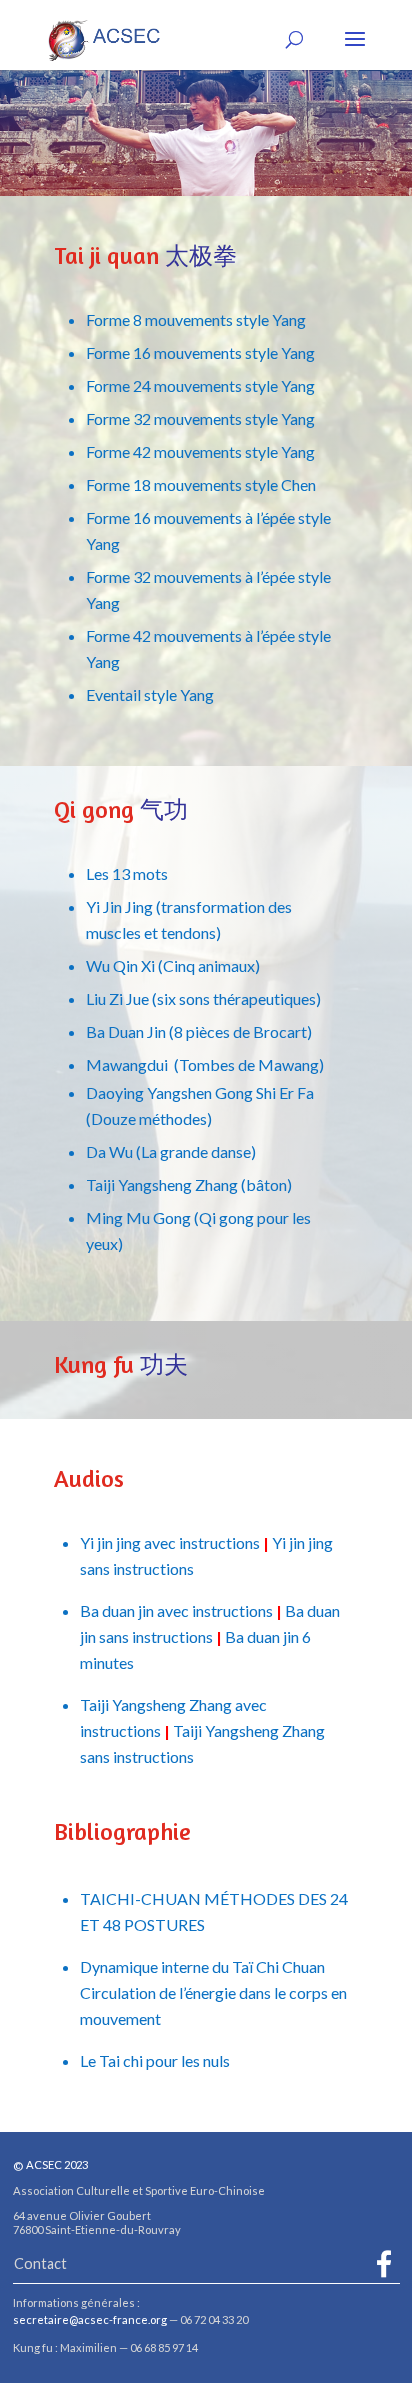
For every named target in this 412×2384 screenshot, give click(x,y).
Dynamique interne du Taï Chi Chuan (202, 1966)
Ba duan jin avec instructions (176, 1610)
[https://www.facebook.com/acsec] (384, 2263)
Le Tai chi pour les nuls (155, 2060)
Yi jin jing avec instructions (170, 1542)
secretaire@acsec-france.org (90, 2319)
